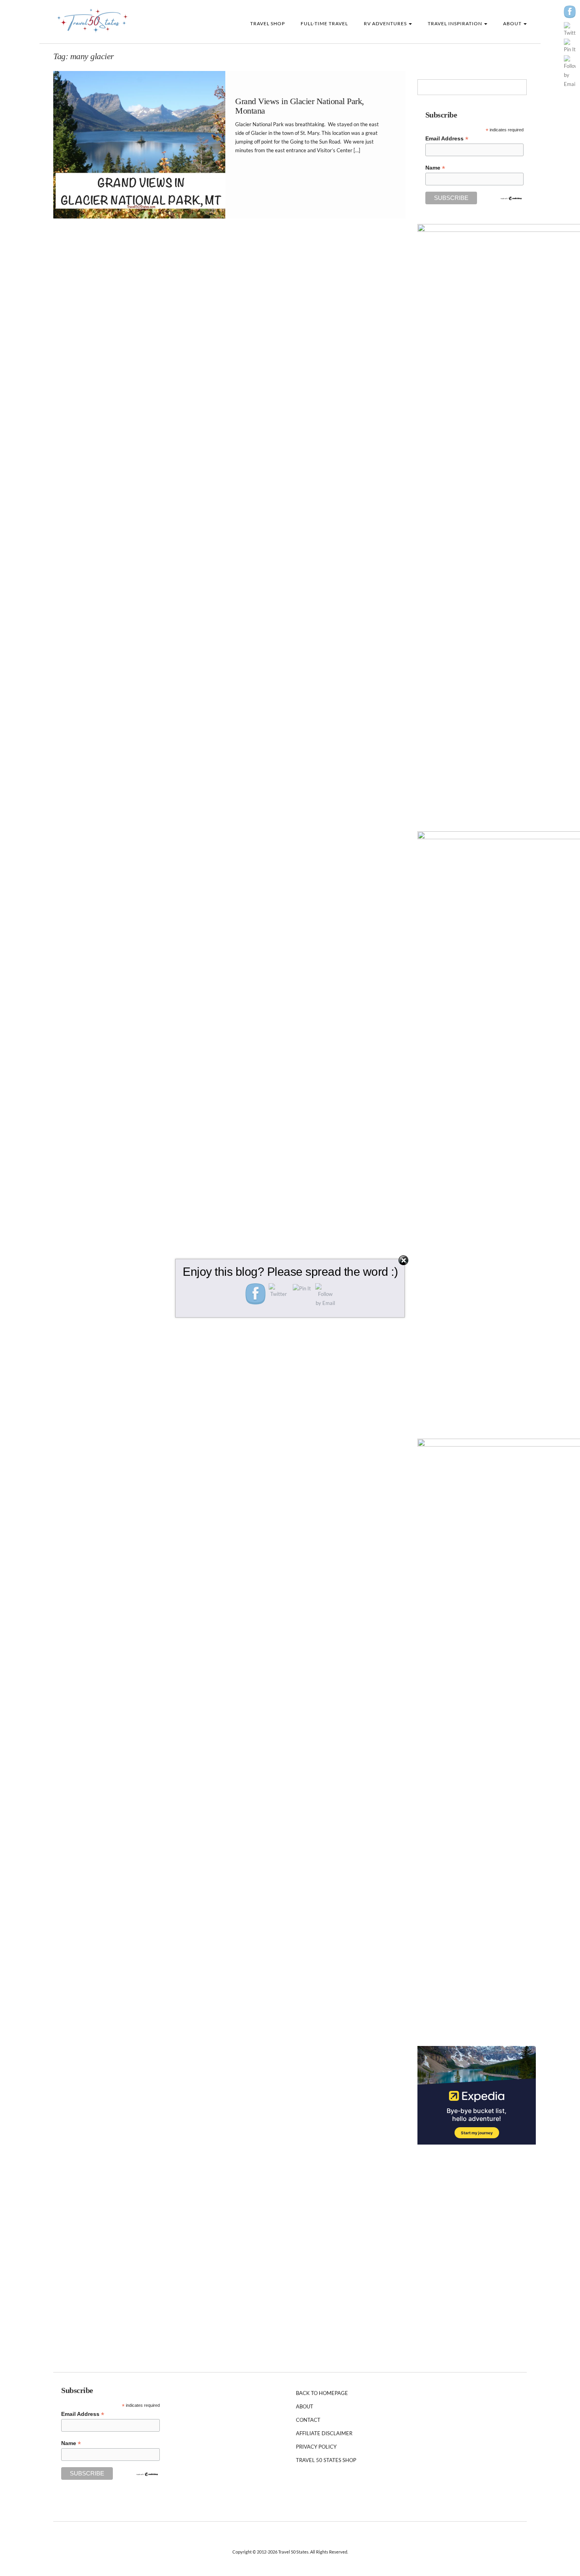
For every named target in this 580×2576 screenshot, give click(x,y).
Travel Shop (268, 23)
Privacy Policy (316, 2447)
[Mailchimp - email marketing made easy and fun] (511, 198)
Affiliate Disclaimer (324, 2433)
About (513, 23)
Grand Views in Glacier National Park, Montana (300, 106)
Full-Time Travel (324, 23)
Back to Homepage (322, 2393)
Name (435, 168)
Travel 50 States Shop (326, 2460)
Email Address (447, 139)
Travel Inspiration (456, 23)
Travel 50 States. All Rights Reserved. (313, 2552)
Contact (308, 2420)
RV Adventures (386, 23)
